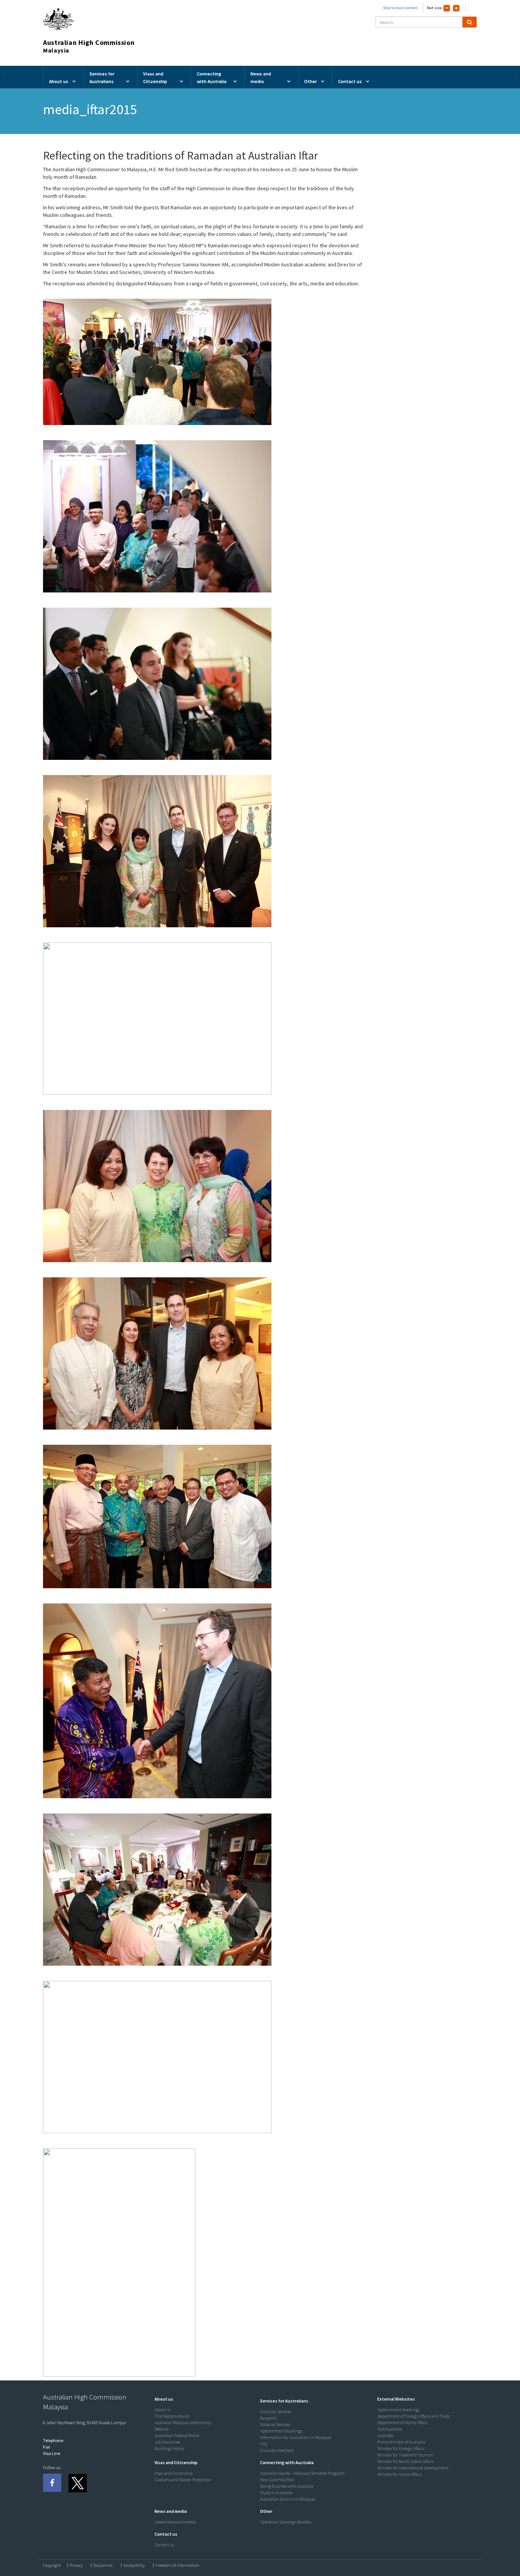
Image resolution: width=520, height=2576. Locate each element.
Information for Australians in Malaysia (296, 2437)
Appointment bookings (281, 2431)
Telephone (53, 2440)
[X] (77, 2483)
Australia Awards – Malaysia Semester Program (302, 2473)
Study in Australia (276, 2492)
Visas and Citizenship (174, 2473)
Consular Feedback (277, 2450)
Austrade (385, 2435)
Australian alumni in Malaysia (288, 2499)
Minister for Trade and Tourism (405, 2455)
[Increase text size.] (456, 8)
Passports (268, 2418)
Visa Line (52, 2453)
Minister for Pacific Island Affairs (405, 2461)
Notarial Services (275, 2424)
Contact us (164, 2545)
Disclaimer (103, 2565)
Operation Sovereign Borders (286, 2522)
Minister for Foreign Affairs (401, 2448)
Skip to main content (400, 8)
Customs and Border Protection (183, 2480)
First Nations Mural (172, 2416)
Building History (169, 2448)
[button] (162, 2399)
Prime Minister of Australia (401, 2442)
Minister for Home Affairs (400, 2474)
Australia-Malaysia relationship (183, 2422)
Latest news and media (175, 2522)
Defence (162, 2429)
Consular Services (276, 2411)
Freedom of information (177, 2565)
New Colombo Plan (277, 2480)
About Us (163, 2410)
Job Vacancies (167, 2442)
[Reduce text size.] (447, 8)
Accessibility (134, 2565)
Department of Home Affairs (403, 2422)
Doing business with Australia (287, 2486)
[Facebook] (52, 2483)
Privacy (76, 2565)
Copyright (52, 2565)
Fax (46, 2447)
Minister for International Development (413, 2468)
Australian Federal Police (177, 2435)
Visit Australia (390, 2429)
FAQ (264, 2444)
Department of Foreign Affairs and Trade (413, 2416)
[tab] (206, 2399)
